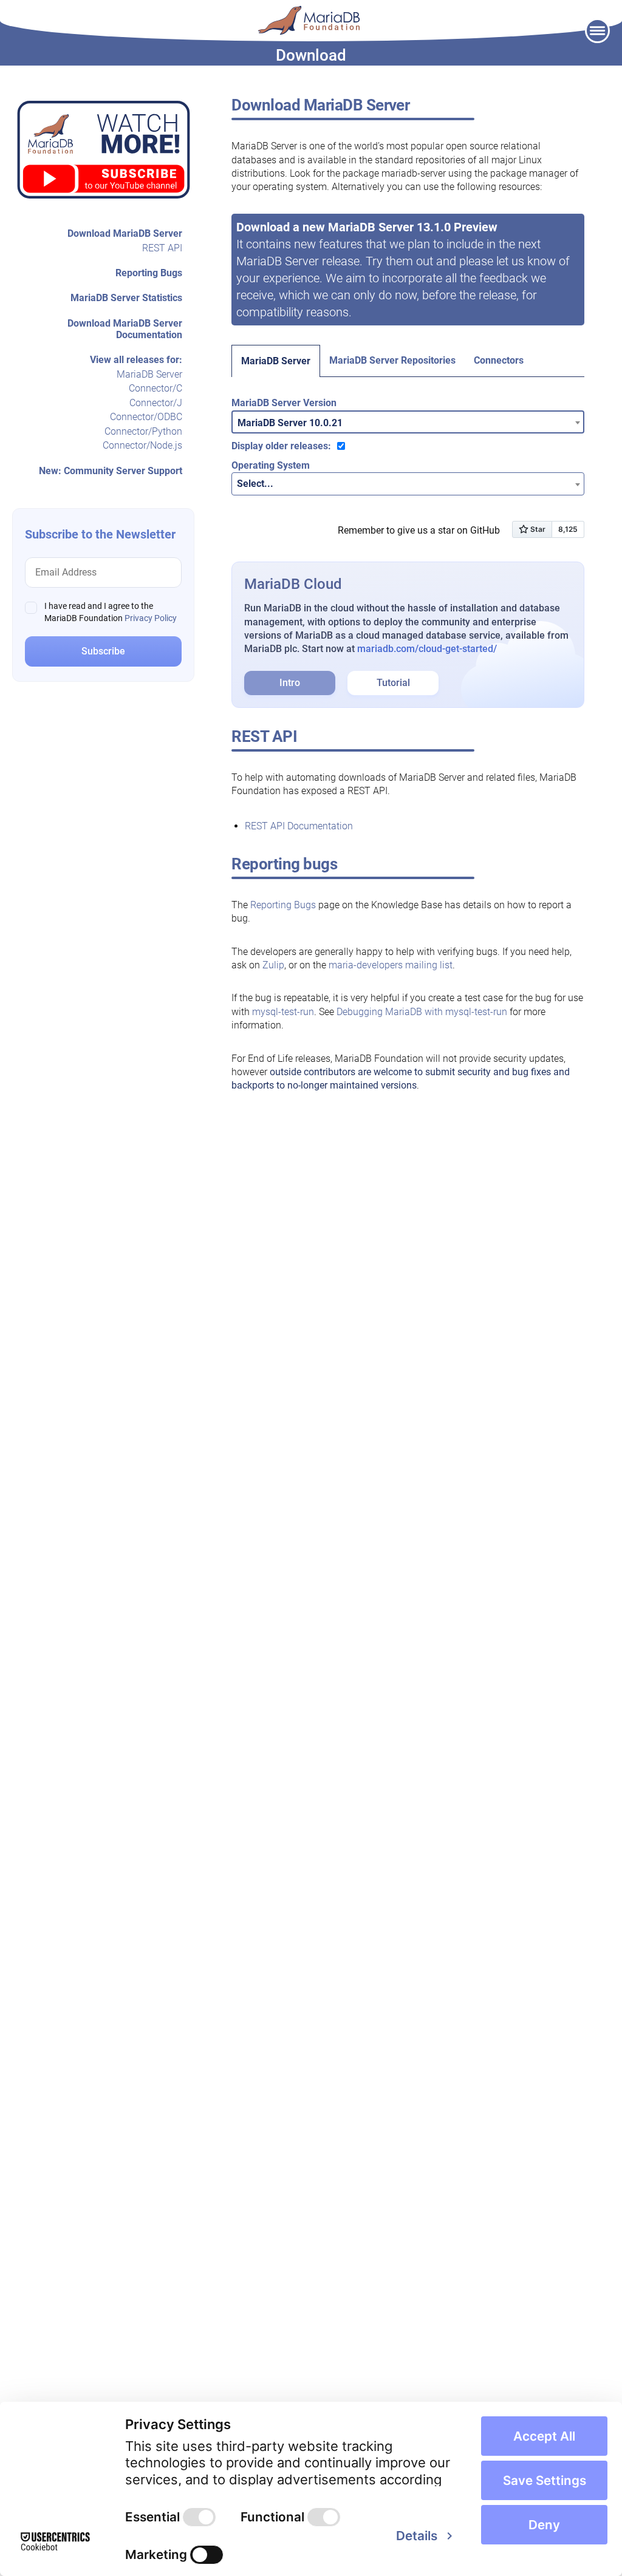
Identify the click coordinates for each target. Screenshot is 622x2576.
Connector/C (155, 388)
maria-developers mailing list (391, 965)
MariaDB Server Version (284, 403)
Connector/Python (143, 431)
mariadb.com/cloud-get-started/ (427, 649)
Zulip (273, 965)
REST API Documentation (299, 826)
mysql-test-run (283, 1012)
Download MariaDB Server (125, 233)
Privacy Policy (151, 618)
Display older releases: (281, 446)
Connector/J (156, 403)
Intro (290, 683)
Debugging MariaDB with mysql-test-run (422, 1012)
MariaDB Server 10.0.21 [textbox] (290, 423)
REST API (162, 248)
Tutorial (393, 683)
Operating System (271, 465)
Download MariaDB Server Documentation (125, 329)
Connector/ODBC (146, 417)
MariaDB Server (149, 374)
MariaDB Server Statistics (126, 298)
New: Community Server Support (111, 471)
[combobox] (408, 422)
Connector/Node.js (142, 445)
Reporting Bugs (149, 273)
